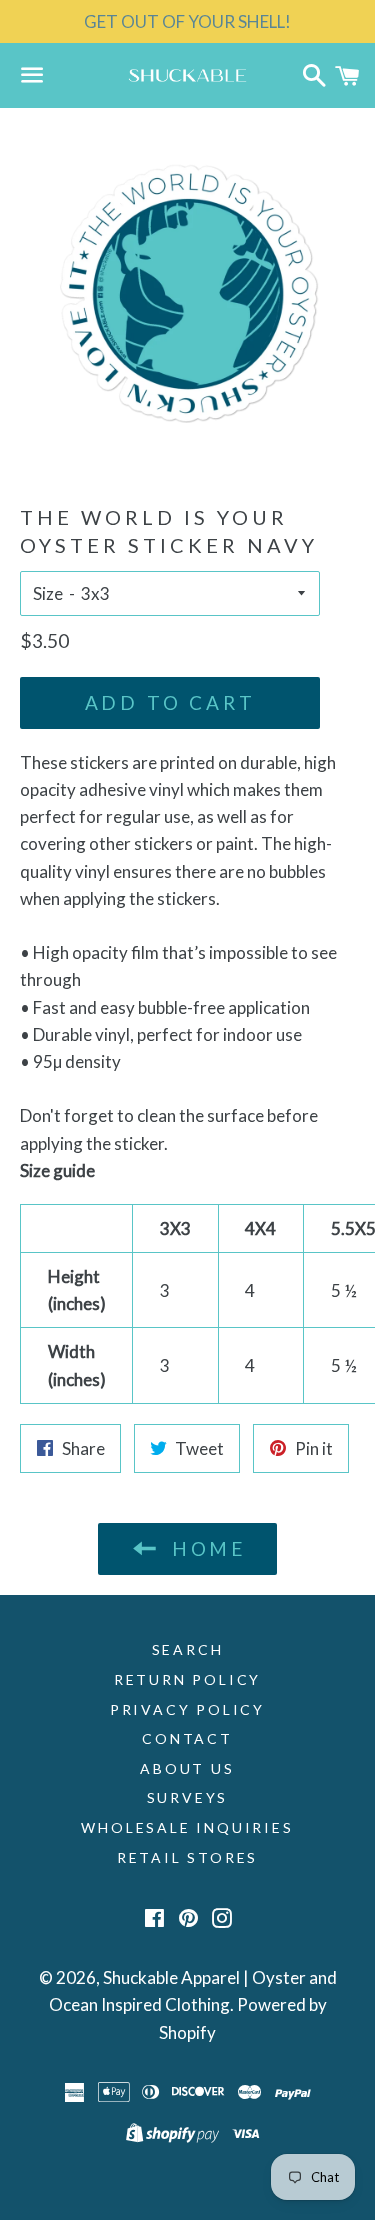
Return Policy (187, 1679)
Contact (187, 1738)
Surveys (188, 1797)
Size (48, 593)
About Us (187, 1768)
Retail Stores (187, 1857)
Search (188, 1649)
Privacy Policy (187, 1709)
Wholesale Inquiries (187, 1827)
